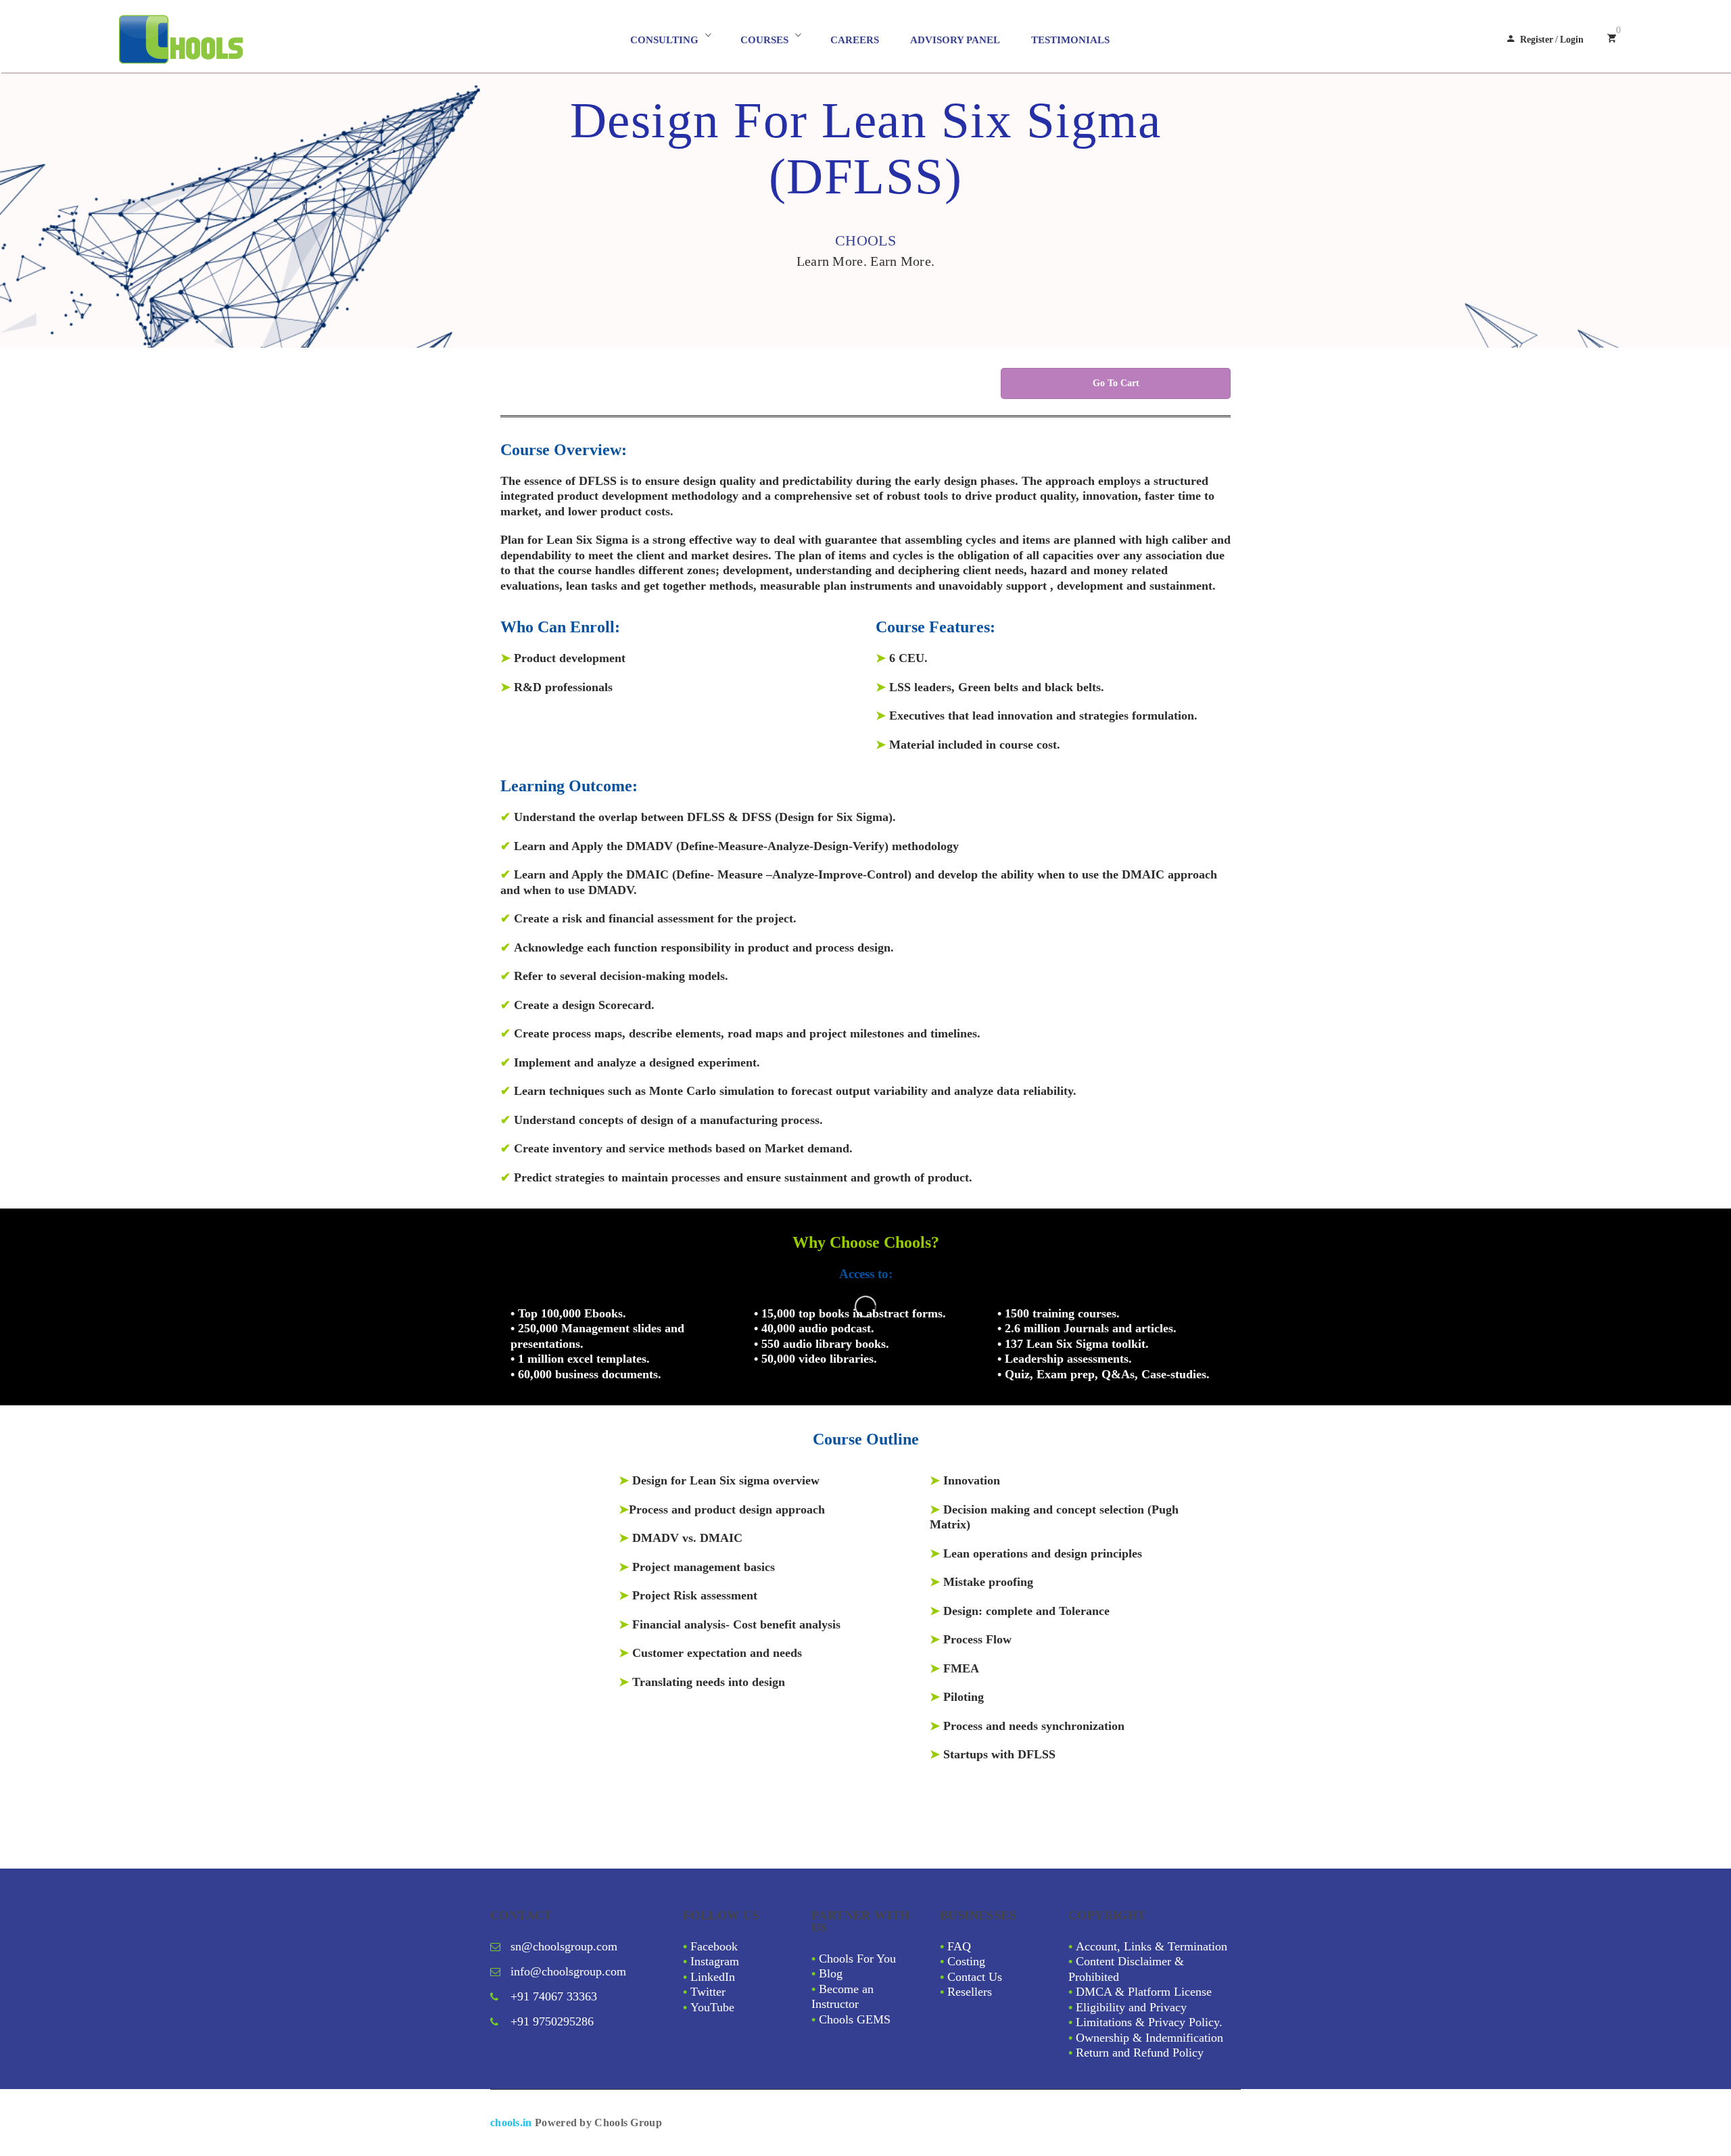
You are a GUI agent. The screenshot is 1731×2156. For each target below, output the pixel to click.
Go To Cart (1116, 383)
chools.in (511, 2123)
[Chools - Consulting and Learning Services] (241, 40)
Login (1572, 40)
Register (1537, 40)
